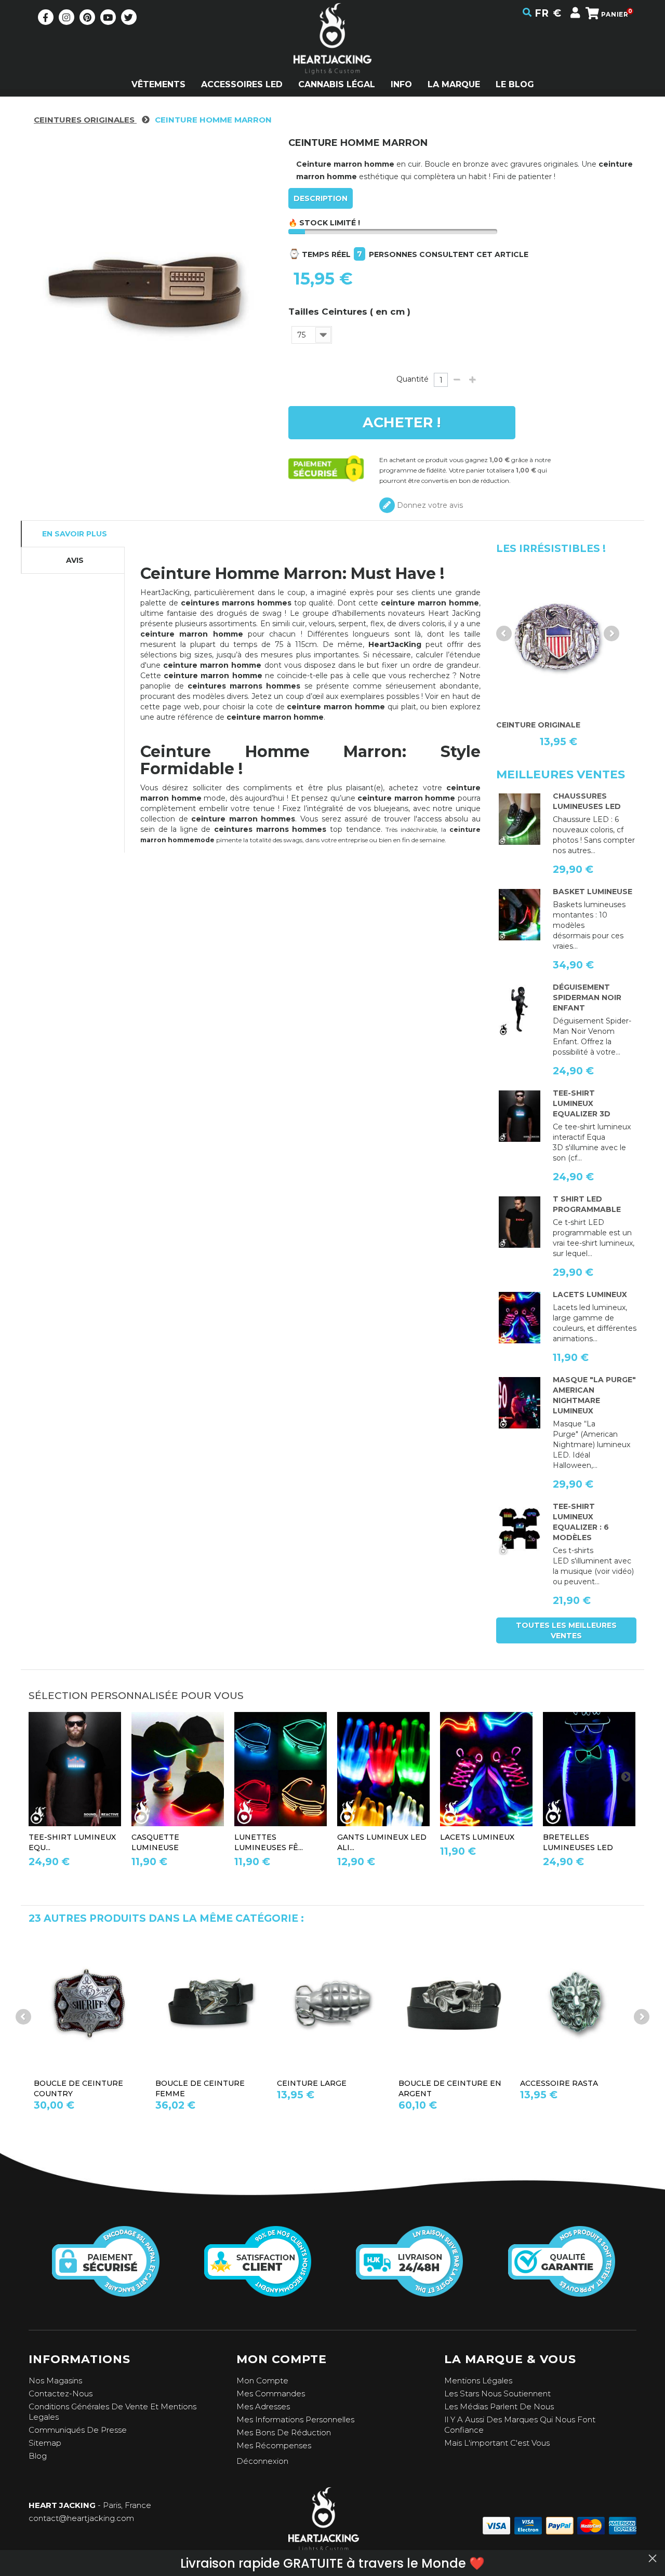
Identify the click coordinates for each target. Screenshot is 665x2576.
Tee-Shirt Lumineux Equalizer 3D (582, 1103)
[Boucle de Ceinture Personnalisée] (576, 2004)
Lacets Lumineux (590, 1294)
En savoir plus (75, 534)
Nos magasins (55, 2381)
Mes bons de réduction (284, 2432)
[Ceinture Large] (211, 2004)
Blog (38, 2456)
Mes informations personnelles (295, 2419)
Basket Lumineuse (593, 892)
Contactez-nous (61, 2393)
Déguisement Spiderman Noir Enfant (587, 997)
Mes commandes (271, 2393)
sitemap (45, 2443)
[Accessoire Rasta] (454, 2004)
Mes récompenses (274, 2445)
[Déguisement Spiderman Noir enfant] (520, 1010)
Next (611, 633)
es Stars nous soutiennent (500, 2393)
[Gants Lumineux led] (383, 1769)
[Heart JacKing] (332, 57)
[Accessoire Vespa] (558, 637)
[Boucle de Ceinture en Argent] (332, 2004)
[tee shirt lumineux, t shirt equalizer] (520, 1530)
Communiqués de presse (78, 2430)
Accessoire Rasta (437, 2083)
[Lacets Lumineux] (520, 1318)
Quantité (413, 379)
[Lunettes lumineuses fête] (281, 1769)
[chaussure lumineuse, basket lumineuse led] (520, 819)
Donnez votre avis (429, 505)
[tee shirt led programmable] (520, 1222)
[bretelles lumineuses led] (589, 1769)
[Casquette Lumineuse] (178, 1769)
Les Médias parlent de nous (499, 2406)
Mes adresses (263, 2406)
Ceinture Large (190, 2083)
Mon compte (262, 2381)
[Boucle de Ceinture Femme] (89, 2004)
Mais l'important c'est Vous (497, 2443)
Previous (504, 633)
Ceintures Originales (85, 120)
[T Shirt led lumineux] (520, 1116)
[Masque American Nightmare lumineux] (520, 1403)
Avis (75, 560)
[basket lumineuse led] (520, 915)
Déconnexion (262, 2461)
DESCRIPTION (321, 198)
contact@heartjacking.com (81, 2518)
